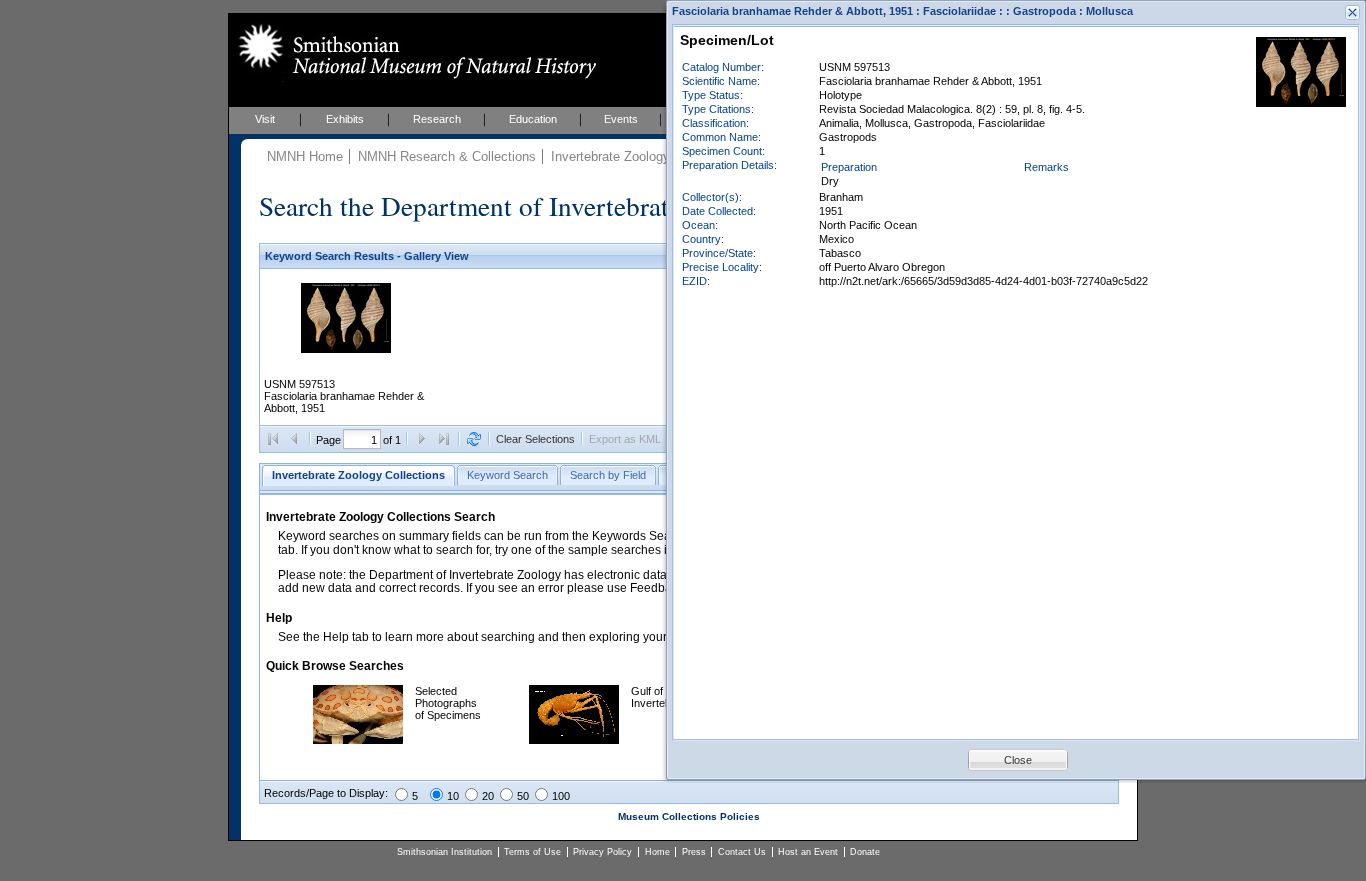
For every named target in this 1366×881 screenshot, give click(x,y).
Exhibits (345, 119)
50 (523, 796)
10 (453, 796)
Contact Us (742, 852)
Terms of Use (532, 852)
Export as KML (625, 439)
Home (657, 852)
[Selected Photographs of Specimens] (358, 740)
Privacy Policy (602, 852)
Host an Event (808, 852)
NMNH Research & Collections (447, 156)
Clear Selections (535, 439)
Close (1018, 760)
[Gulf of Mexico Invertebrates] (574, 740)
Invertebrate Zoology (610, 156)
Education (533, 119)
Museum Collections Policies (689, 816)
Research (437, 119)
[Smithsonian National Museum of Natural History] (413, 51)
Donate (865, 852)
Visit (265, 119)
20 (488, 796)
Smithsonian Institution (444, 852)
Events (621, 119)
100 (561, 796)
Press (694, 852)
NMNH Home (305, 156)
